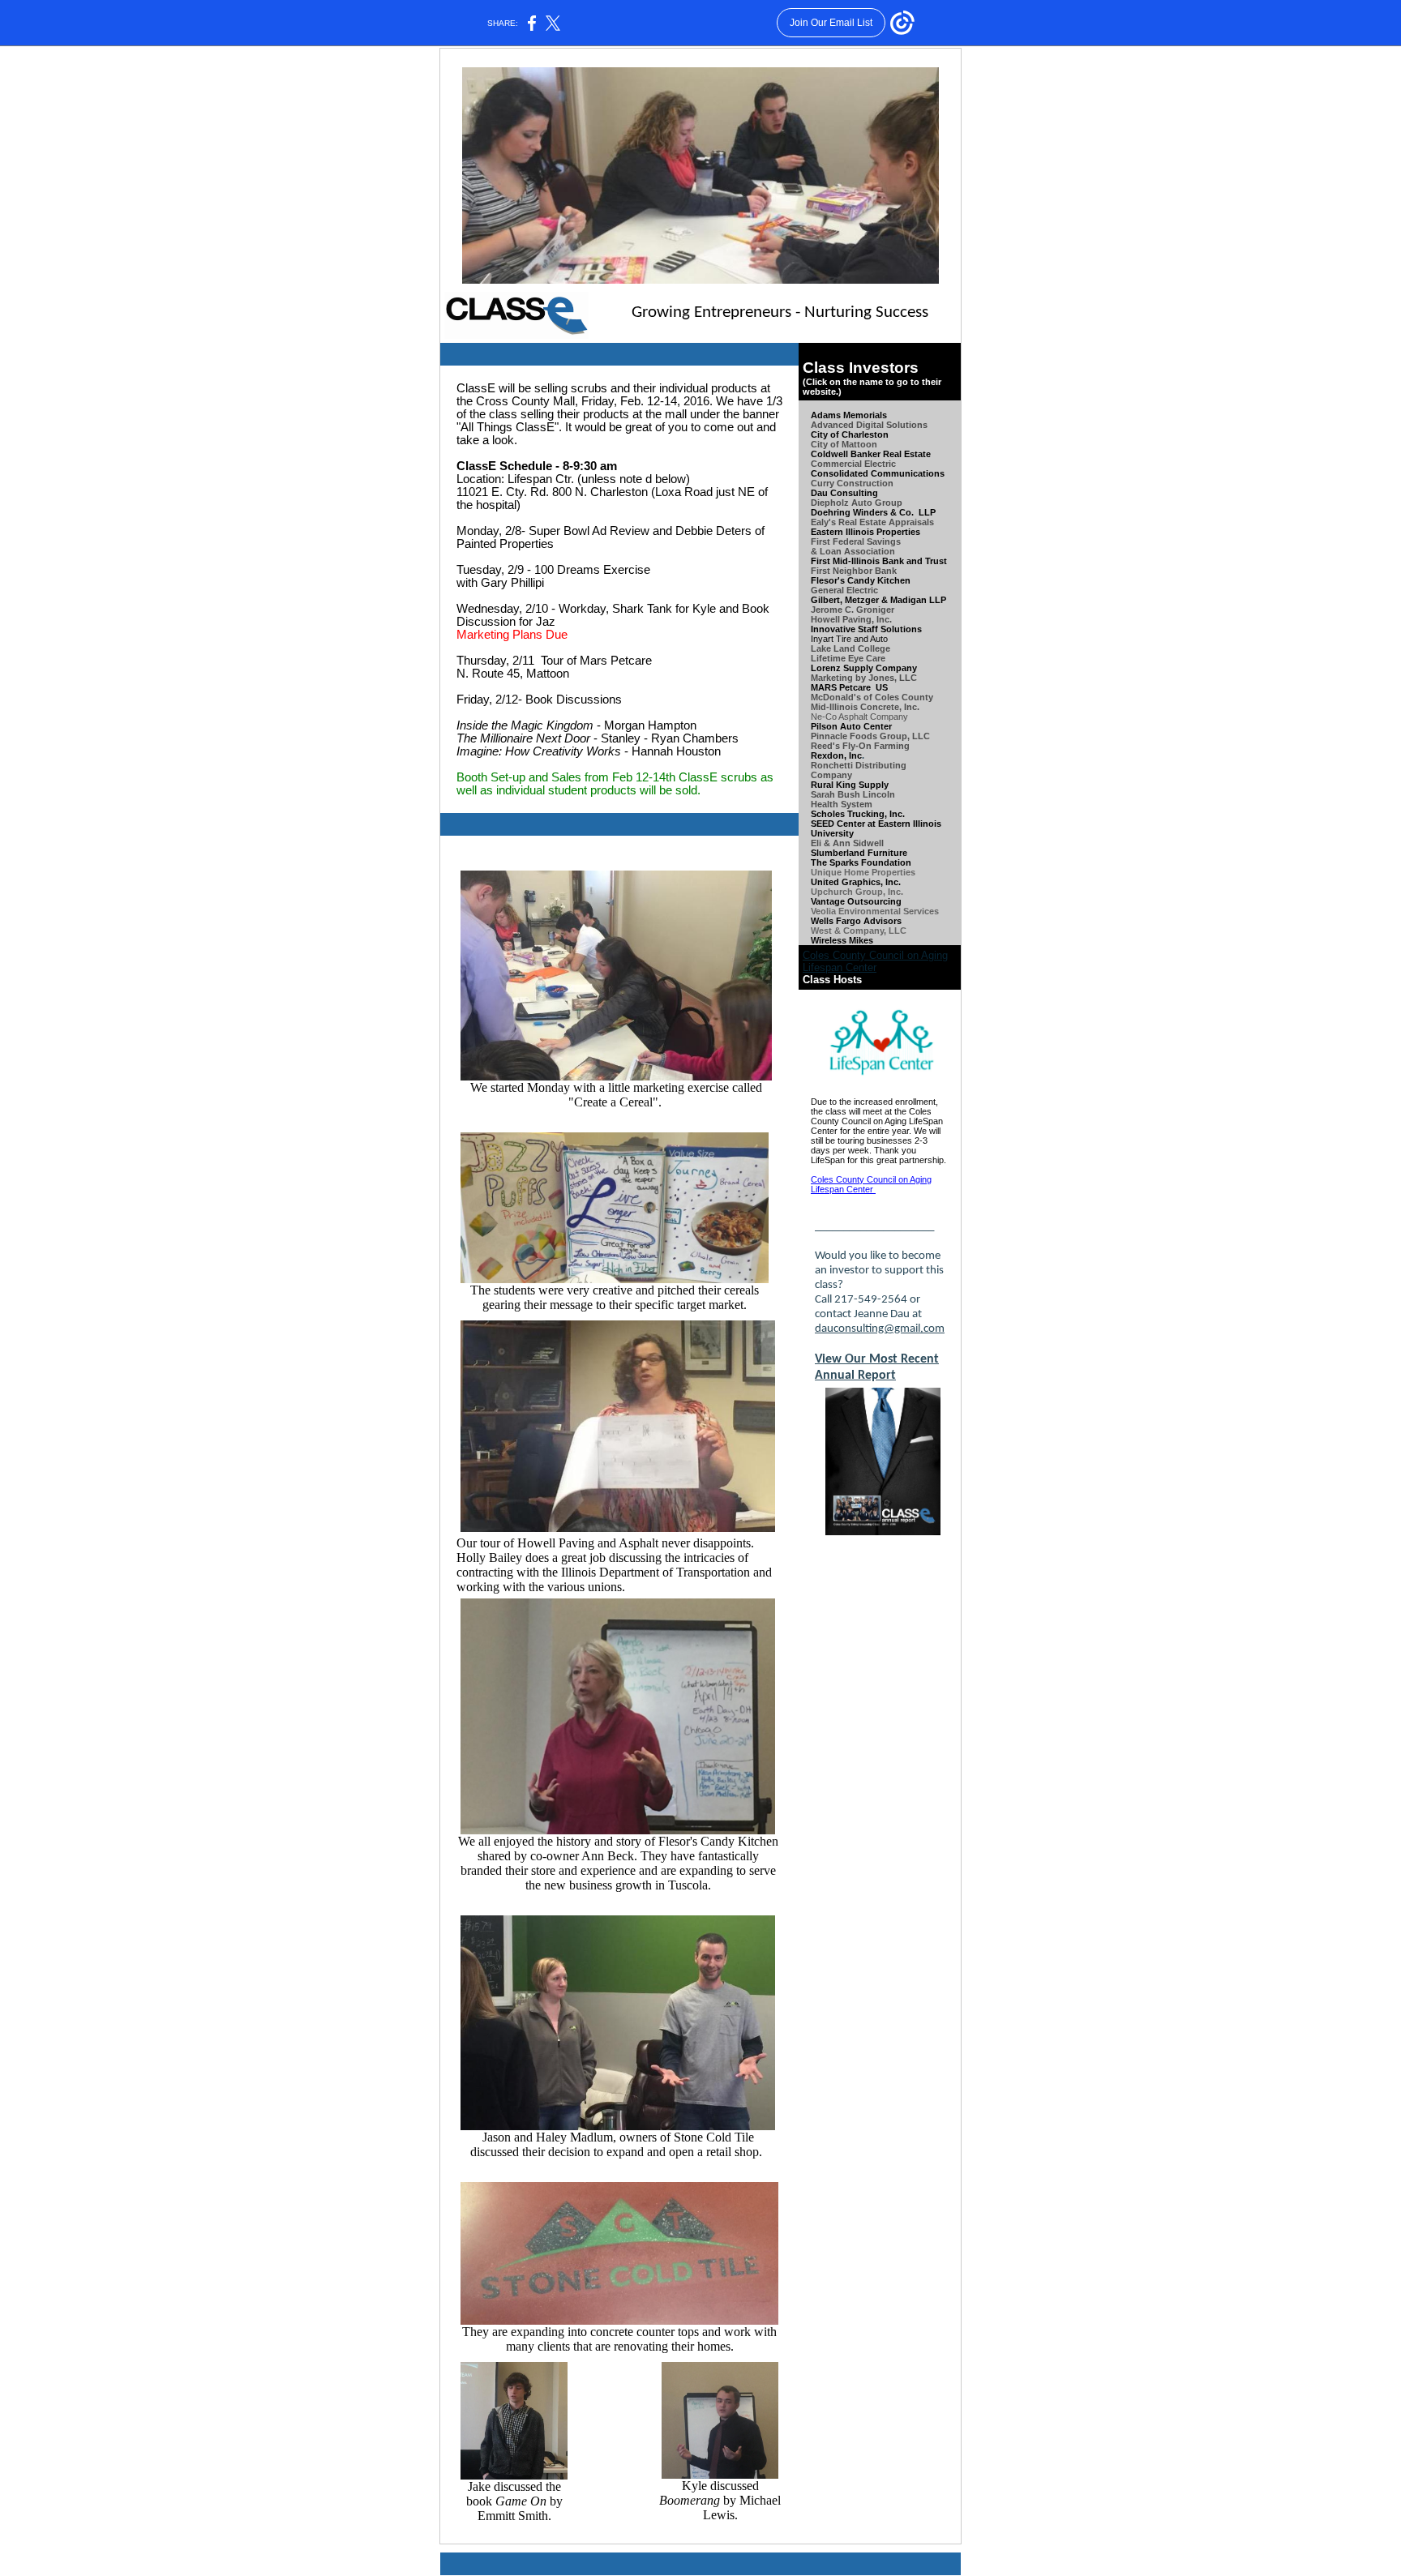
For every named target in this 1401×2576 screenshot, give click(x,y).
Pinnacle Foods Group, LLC (870, 736)
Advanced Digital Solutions (869, 425)
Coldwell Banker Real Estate (871, 454)
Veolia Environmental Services (875, 911)
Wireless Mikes (843, 940)
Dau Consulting (844, 493)
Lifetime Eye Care (848, 658)
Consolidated (840, 473)
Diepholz (831, 503)
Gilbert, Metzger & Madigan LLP (878, 600)
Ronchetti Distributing (859, 765)
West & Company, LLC (859, 931)
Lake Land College (850, 648)
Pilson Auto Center (851, 726)
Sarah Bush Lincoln (853, 794)
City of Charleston (850, 434)
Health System (842, 804)
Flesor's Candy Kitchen (861, 580)
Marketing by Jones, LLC (864, 678)
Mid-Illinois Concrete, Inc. (865, 707)
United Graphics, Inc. (856, 882)
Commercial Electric (853, 464)
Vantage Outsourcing (856, 901)
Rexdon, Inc (836, 755)
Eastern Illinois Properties (865, 532)
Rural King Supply (850, 785)
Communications (908, 473)
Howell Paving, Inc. (851, 619)
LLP (927, 512)
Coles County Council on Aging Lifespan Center (875, 961)
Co (817, 775)
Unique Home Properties (863, 872)
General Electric (844, 590)
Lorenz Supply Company (864, 668)
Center (851, 824)
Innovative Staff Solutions (866, 629)
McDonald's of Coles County (872, 697)
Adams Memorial (846, 415)
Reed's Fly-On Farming (860, 746)
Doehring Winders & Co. (862, 512)
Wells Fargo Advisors (856, 921)
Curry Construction (852, 483)
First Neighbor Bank (854, 571)
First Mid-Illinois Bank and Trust (879, 561)
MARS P (841, 687)
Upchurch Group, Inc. (857, 892)
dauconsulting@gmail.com (880, 1329)
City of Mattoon (844, 444)
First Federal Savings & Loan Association (856, 546)
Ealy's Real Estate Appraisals (872, 522)
